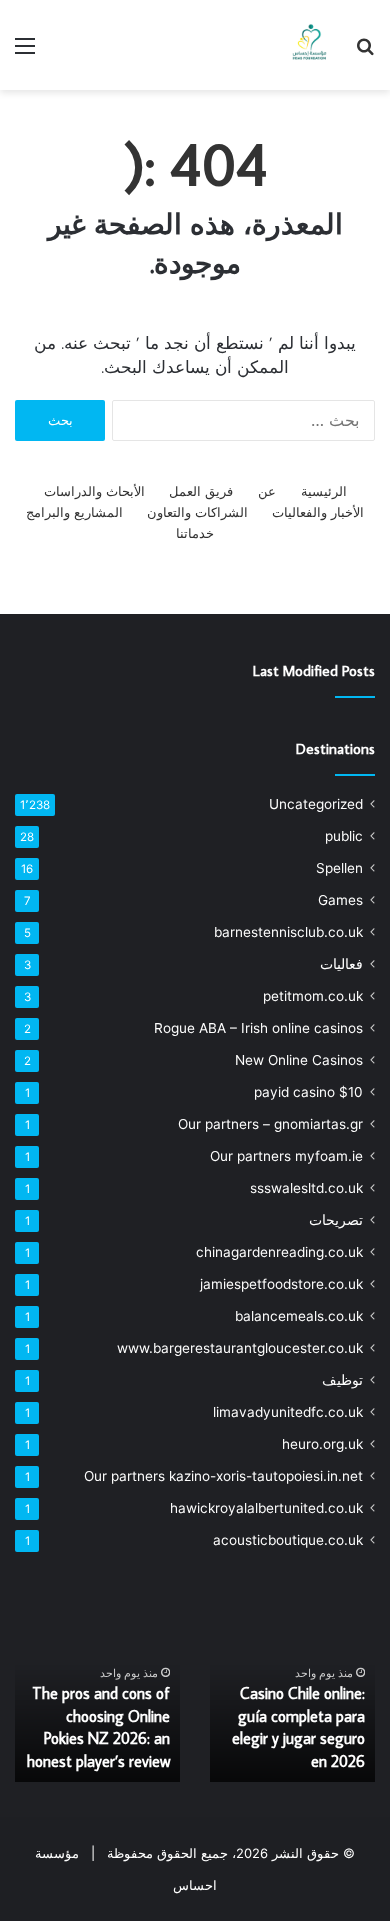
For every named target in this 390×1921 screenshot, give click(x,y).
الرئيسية (324, 491)
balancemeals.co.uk (299, 1316)
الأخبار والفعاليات (318, 512)
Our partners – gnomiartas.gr (270, 1124)
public (344, 836)
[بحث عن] (365, 52)
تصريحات (336, 1220)
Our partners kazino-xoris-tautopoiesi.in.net (223, 1476)
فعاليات (341, 964)
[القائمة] (25, 52)
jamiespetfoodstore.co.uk (281, 1284)
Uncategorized (316, 804)
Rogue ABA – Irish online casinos (258, 1028)
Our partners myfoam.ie (286, 1156)
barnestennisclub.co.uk (288, 932)
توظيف (342, 1380)
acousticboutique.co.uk (288, 1540)
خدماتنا (195, 533)
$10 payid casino (308, 1092)
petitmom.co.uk (313, 996)
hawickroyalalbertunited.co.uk (266, 1508)
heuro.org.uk (322, 1444)
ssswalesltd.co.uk (306, 1188)
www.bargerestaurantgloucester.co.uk (240, 1348)
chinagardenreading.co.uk (279, 1252)
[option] (292, 1692)
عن (267, 491)
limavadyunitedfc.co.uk (288, 1412)
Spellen (339, 868)
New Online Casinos (299, 1060)
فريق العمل (201, 491)
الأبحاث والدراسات (94, 491)
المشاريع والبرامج (74, 512)
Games (340, 900)
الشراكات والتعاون (197, 512)
